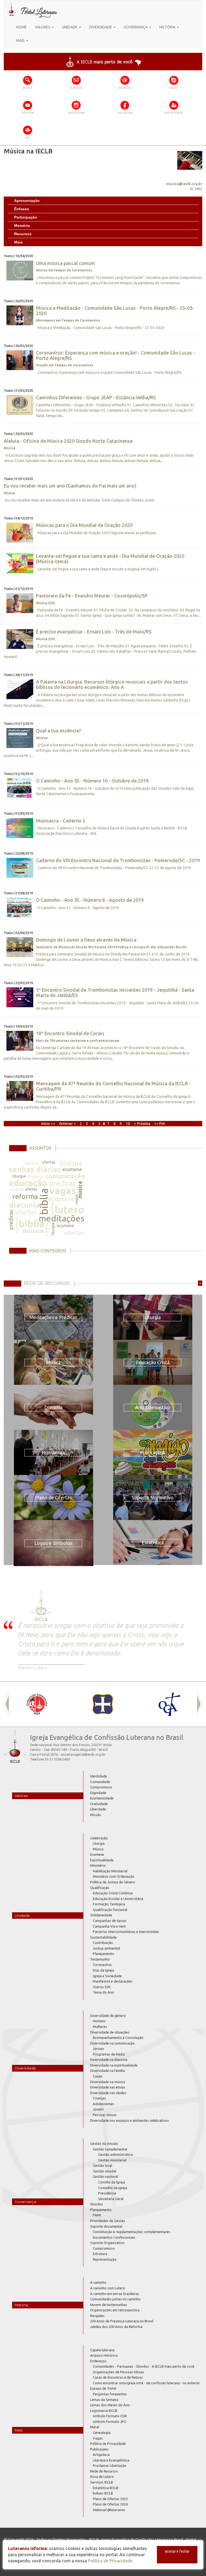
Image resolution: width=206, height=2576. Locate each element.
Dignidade (98, 1793)
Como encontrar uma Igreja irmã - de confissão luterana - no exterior (146, 2383)
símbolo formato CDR (110, 2416)
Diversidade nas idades (108, 2093)
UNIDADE (70, 27)
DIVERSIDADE (101, 27)
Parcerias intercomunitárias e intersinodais (126, 1932)
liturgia (71, 1163)
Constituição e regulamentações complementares (131, 2232)
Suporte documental (106, 2226)
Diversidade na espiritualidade (114, 2065)
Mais (19, 242)
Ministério (98, 1865)
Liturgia (99, 1843)
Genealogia (102, 2433)
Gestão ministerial (112, 2160)
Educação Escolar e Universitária (118, 1899)
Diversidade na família (107, 2071)
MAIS (21, 40)
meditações (61, 1218)
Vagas (98, 2438)
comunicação (65, 1176)
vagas (63, 1191)
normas (17, 1189)
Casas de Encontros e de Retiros (118, 2377)
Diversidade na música (108, 2082)
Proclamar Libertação (110, 2466)
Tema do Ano (103, 1992)
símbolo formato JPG (110, 2422)
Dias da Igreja (103, 1970)
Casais (98, 2076)
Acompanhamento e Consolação (118, 2038)
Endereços (98, 2361)
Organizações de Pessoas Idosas (118, 2372)
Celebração (99, 1838)
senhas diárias (35, 1169)
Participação (26, 217)
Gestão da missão (104, 2143)
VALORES (43, 27)
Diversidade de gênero (108, 2016)
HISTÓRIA (168, 27)
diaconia (24, 1205)
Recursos (23, 234)
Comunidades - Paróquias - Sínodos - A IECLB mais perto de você (144, 2366)
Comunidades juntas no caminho (115, 2299)
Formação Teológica (109, 1904)
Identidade (99, 1776)
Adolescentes (103, 2104)
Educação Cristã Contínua (113, 1893)
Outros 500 (102, 1987)
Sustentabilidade (103, 1937)
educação (28, 1183)
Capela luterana (102, 2350)
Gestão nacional (105, 2176)
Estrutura (100, 2254)
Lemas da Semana (104, 2400)
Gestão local (102, 2165)
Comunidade (100, 1782)
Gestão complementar (110, 2149)
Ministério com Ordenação (113, 1876)
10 (128, 1124)
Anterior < (68, 1124)
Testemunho (100, 1959)
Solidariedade (101, 1915)
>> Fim (160, 1124)
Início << (49, 1124)
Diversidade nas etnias (108, 2087)
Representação (105, 2259)
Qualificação (100, 1888)
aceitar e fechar (177, 2551)
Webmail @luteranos (109, 2510)
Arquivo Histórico (104, 2355)
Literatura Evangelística (111, 2460)
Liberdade (98, 1809)
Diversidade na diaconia (109, 2060)
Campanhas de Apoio (110, 1921)
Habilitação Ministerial (110, 1871)
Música (98, 1849)
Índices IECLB (103, 2493)
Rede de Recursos (104, 2471)
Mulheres (100, 2027)
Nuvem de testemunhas (108, 2305)
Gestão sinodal (104, 2171)
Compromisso (101, 1787)
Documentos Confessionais (114, 2237)
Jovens (98, 2109)
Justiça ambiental (106, 1948)
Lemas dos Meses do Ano (110, 2405)
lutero (32, 1163)
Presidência (107, 2193)
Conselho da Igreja (113, 2188)
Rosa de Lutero (102, 2477)
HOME (21, 27)
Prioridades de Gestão (108, 2221)
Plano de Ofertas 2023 (110, 2499)
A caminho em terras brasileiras (115, 2294)
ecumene (72, 1169)
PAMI (97, 2215)
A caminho (98, 2282)
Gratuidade (99, 1804)
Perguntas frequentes (110, 2394)
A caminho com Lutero (108, 2288)
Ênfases (22, 209)
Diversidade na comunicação (112, 2043)
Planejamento (104, 1954)
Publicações (99, 2449)
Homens (99, 2021)
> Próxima (142, 1124)
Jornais (98, 2049)
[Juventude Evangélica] (37, 1704)
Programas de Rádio (109, 2054)
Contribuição (103, 1943)
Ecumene (97, 1854)
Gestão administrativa (115, 2154)
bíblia (44, 1202)
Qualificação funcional (110, 1910)
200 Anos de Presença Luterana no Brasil (122, 2321)
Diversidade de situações (110, 2032)
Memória (22, 226)
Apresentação (27, 201)
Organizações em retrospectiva (115, 2310)
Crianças (99, 2098)
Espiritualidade (102, 1860)
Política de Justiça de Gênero (113, 1882)
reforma (25, 1196)
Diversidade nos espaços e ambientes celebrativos (130, 2120)
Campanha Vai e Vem (109, 1926)
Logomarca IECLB (104, 2411)
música (35, 1176)
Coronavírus (102, 1965)
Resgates (97, 2316)
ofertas (49, 1162)
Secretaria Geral (111, 2199)
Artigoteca (101, 2455)
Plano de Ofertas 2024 (110, 2504)
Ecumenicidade (102, 1798)
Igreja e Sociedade (107, 1976)
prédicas (63, 1183)
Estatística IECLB (106, 2488)
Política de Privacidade (108, 2444)
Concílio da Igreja (112, 2182)
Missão (96, 1815)
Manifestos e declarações (113, 1981)
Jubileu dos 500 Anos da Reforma (116, 2327)
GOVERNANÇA (136, 27)
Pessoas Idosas (105, 2115)
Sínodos (97, 2204)
